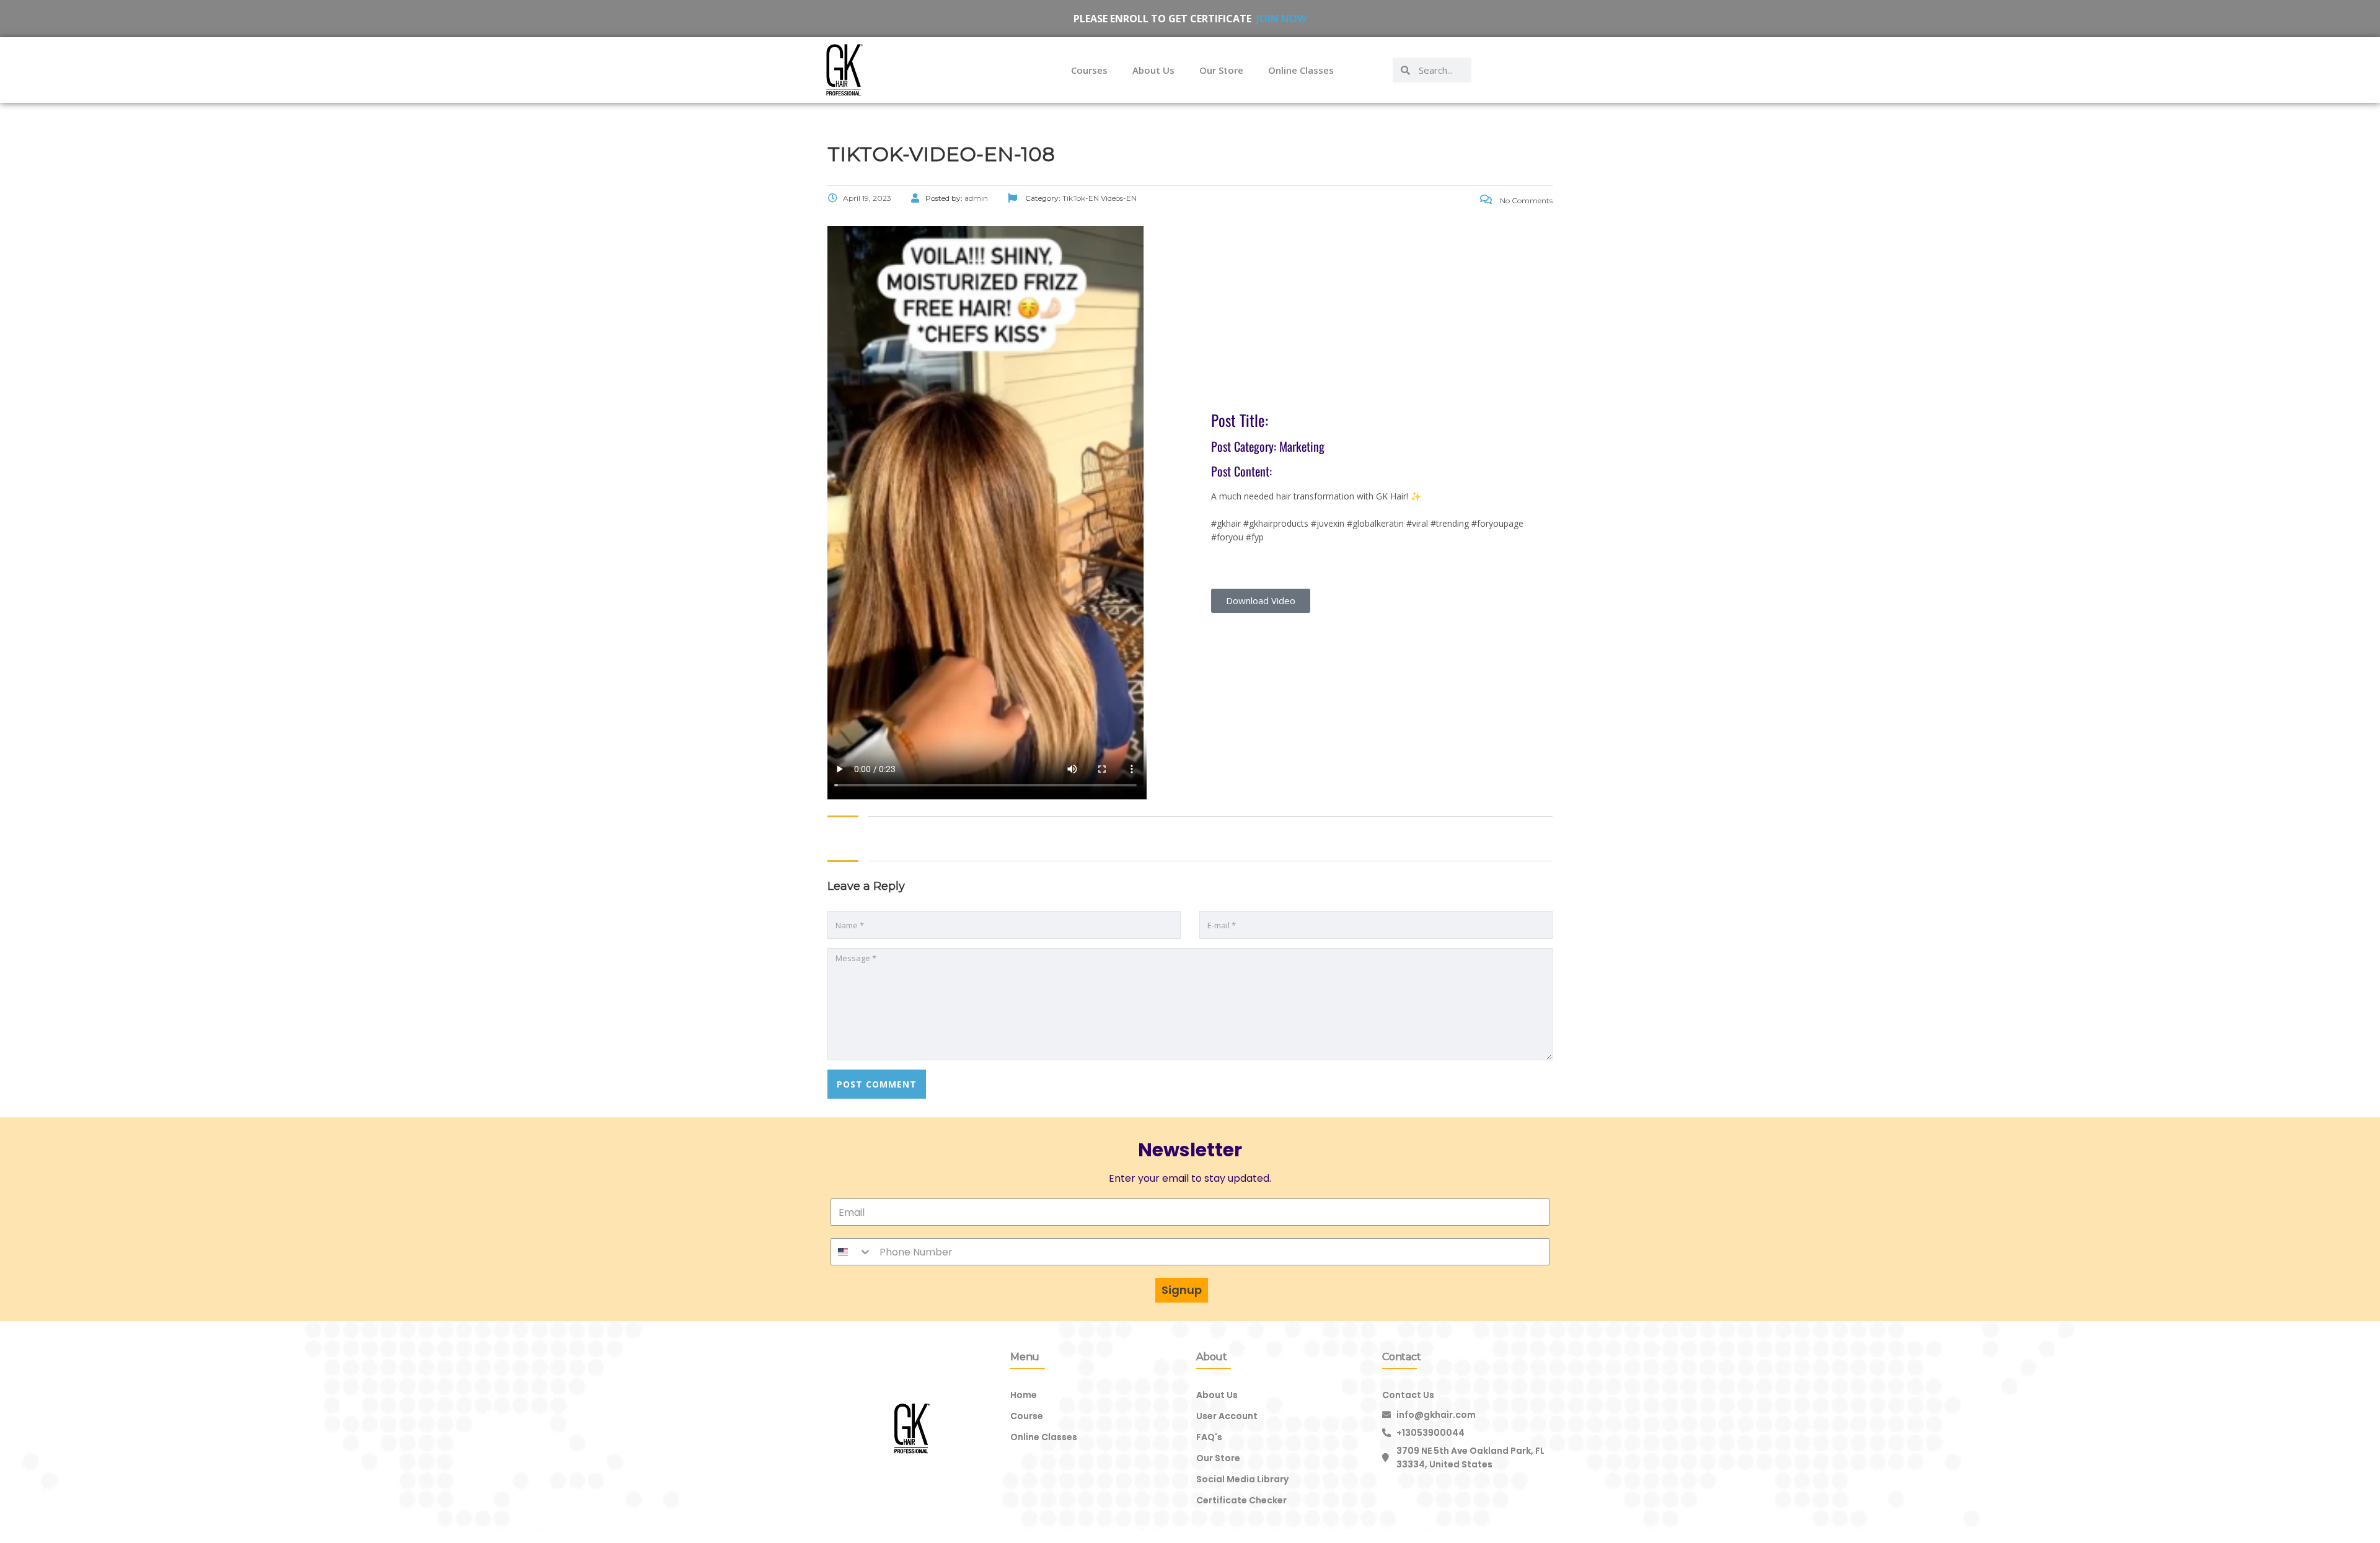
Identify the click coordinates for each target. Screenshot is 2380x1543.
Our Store (1221, 70)
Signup (1182, 1290)
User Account (1227, 1416)
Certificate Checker (1241, 1500)
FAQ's (1209, 1437)
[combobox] (852, 1252)
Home (1024, 1395)
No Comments (1525, 200)
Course (1027, 1416)
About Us (1153, 70)
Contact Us (1408, 1395)
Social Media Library (1242, 1479)
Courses (1089, 70)
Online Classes (1301, 70)
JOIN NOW (1281, 19)
